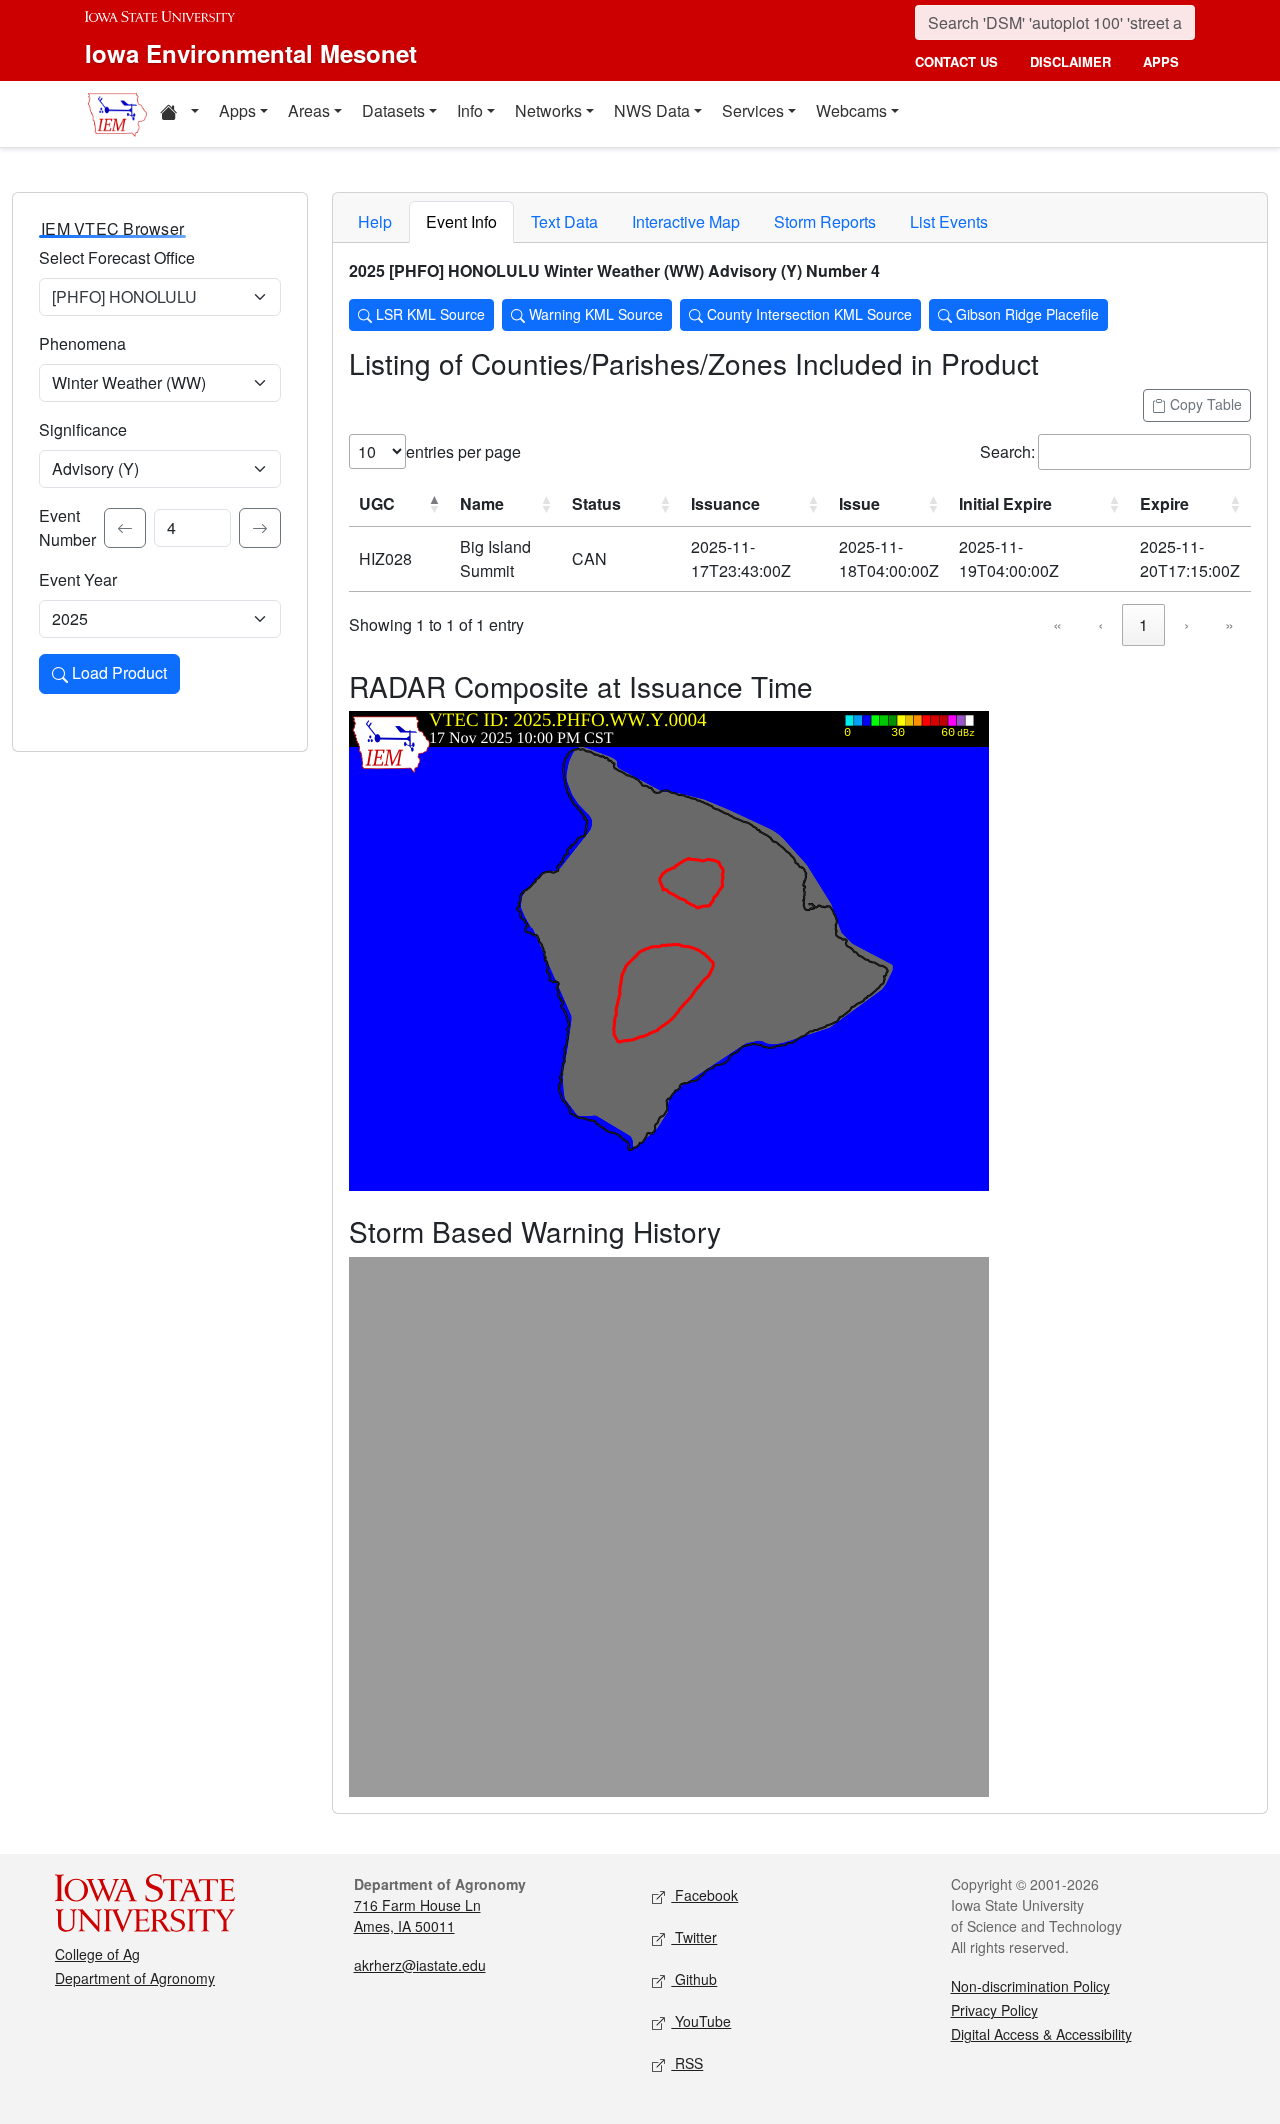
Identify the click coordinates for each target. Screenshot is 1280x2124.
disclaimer (1070, 61)
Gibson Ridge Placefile (1025, 314)
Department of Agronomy (135, 1978)
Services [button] (753, 110)
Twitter (694, 1937)
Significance (83, 429)
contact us (956, 61)
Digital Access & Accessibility (1041, 2034)
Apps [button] (237, 110)
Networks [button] (548, 110)
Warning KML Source (594, 314)
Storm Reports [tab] (825, 221)
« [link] (1057, 624)
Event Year (78, 579)
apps (1161, 61)
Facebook (704, 1895)
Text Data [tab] (564, 221)
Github (694, 1979)
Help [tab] (375, 221)
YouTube (701, 2021)
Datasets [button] (393, 110)
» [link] (1229, 624)
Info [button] (470, 110)
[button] (179, 114)
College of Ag (97, 1954)
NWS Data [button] (652, 110)
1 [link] (1143, 624)
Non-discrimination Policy (1030, 1986)
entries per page (463, 451)
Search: (1007, 451)
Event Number (67, 527)
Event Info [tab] (461, 221)
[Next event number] (260, 528)
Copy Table (1204, 404)
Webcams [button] (851, 110)
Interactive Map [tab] (686, 221)
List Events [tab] (949, 221)
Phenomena (82, 343)
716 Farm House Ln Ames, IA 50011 (417, 1915)
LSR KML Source (428, 314)
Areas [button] (309, 110)
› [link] (1186, 624)
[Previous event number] (125, 528)
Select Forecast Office (117, 257)
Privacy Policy (994, 2010)
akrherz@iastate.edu (420, 1965)
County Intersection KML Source (807, 314)
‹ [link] (1100, 624)
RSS (687, 2063)
